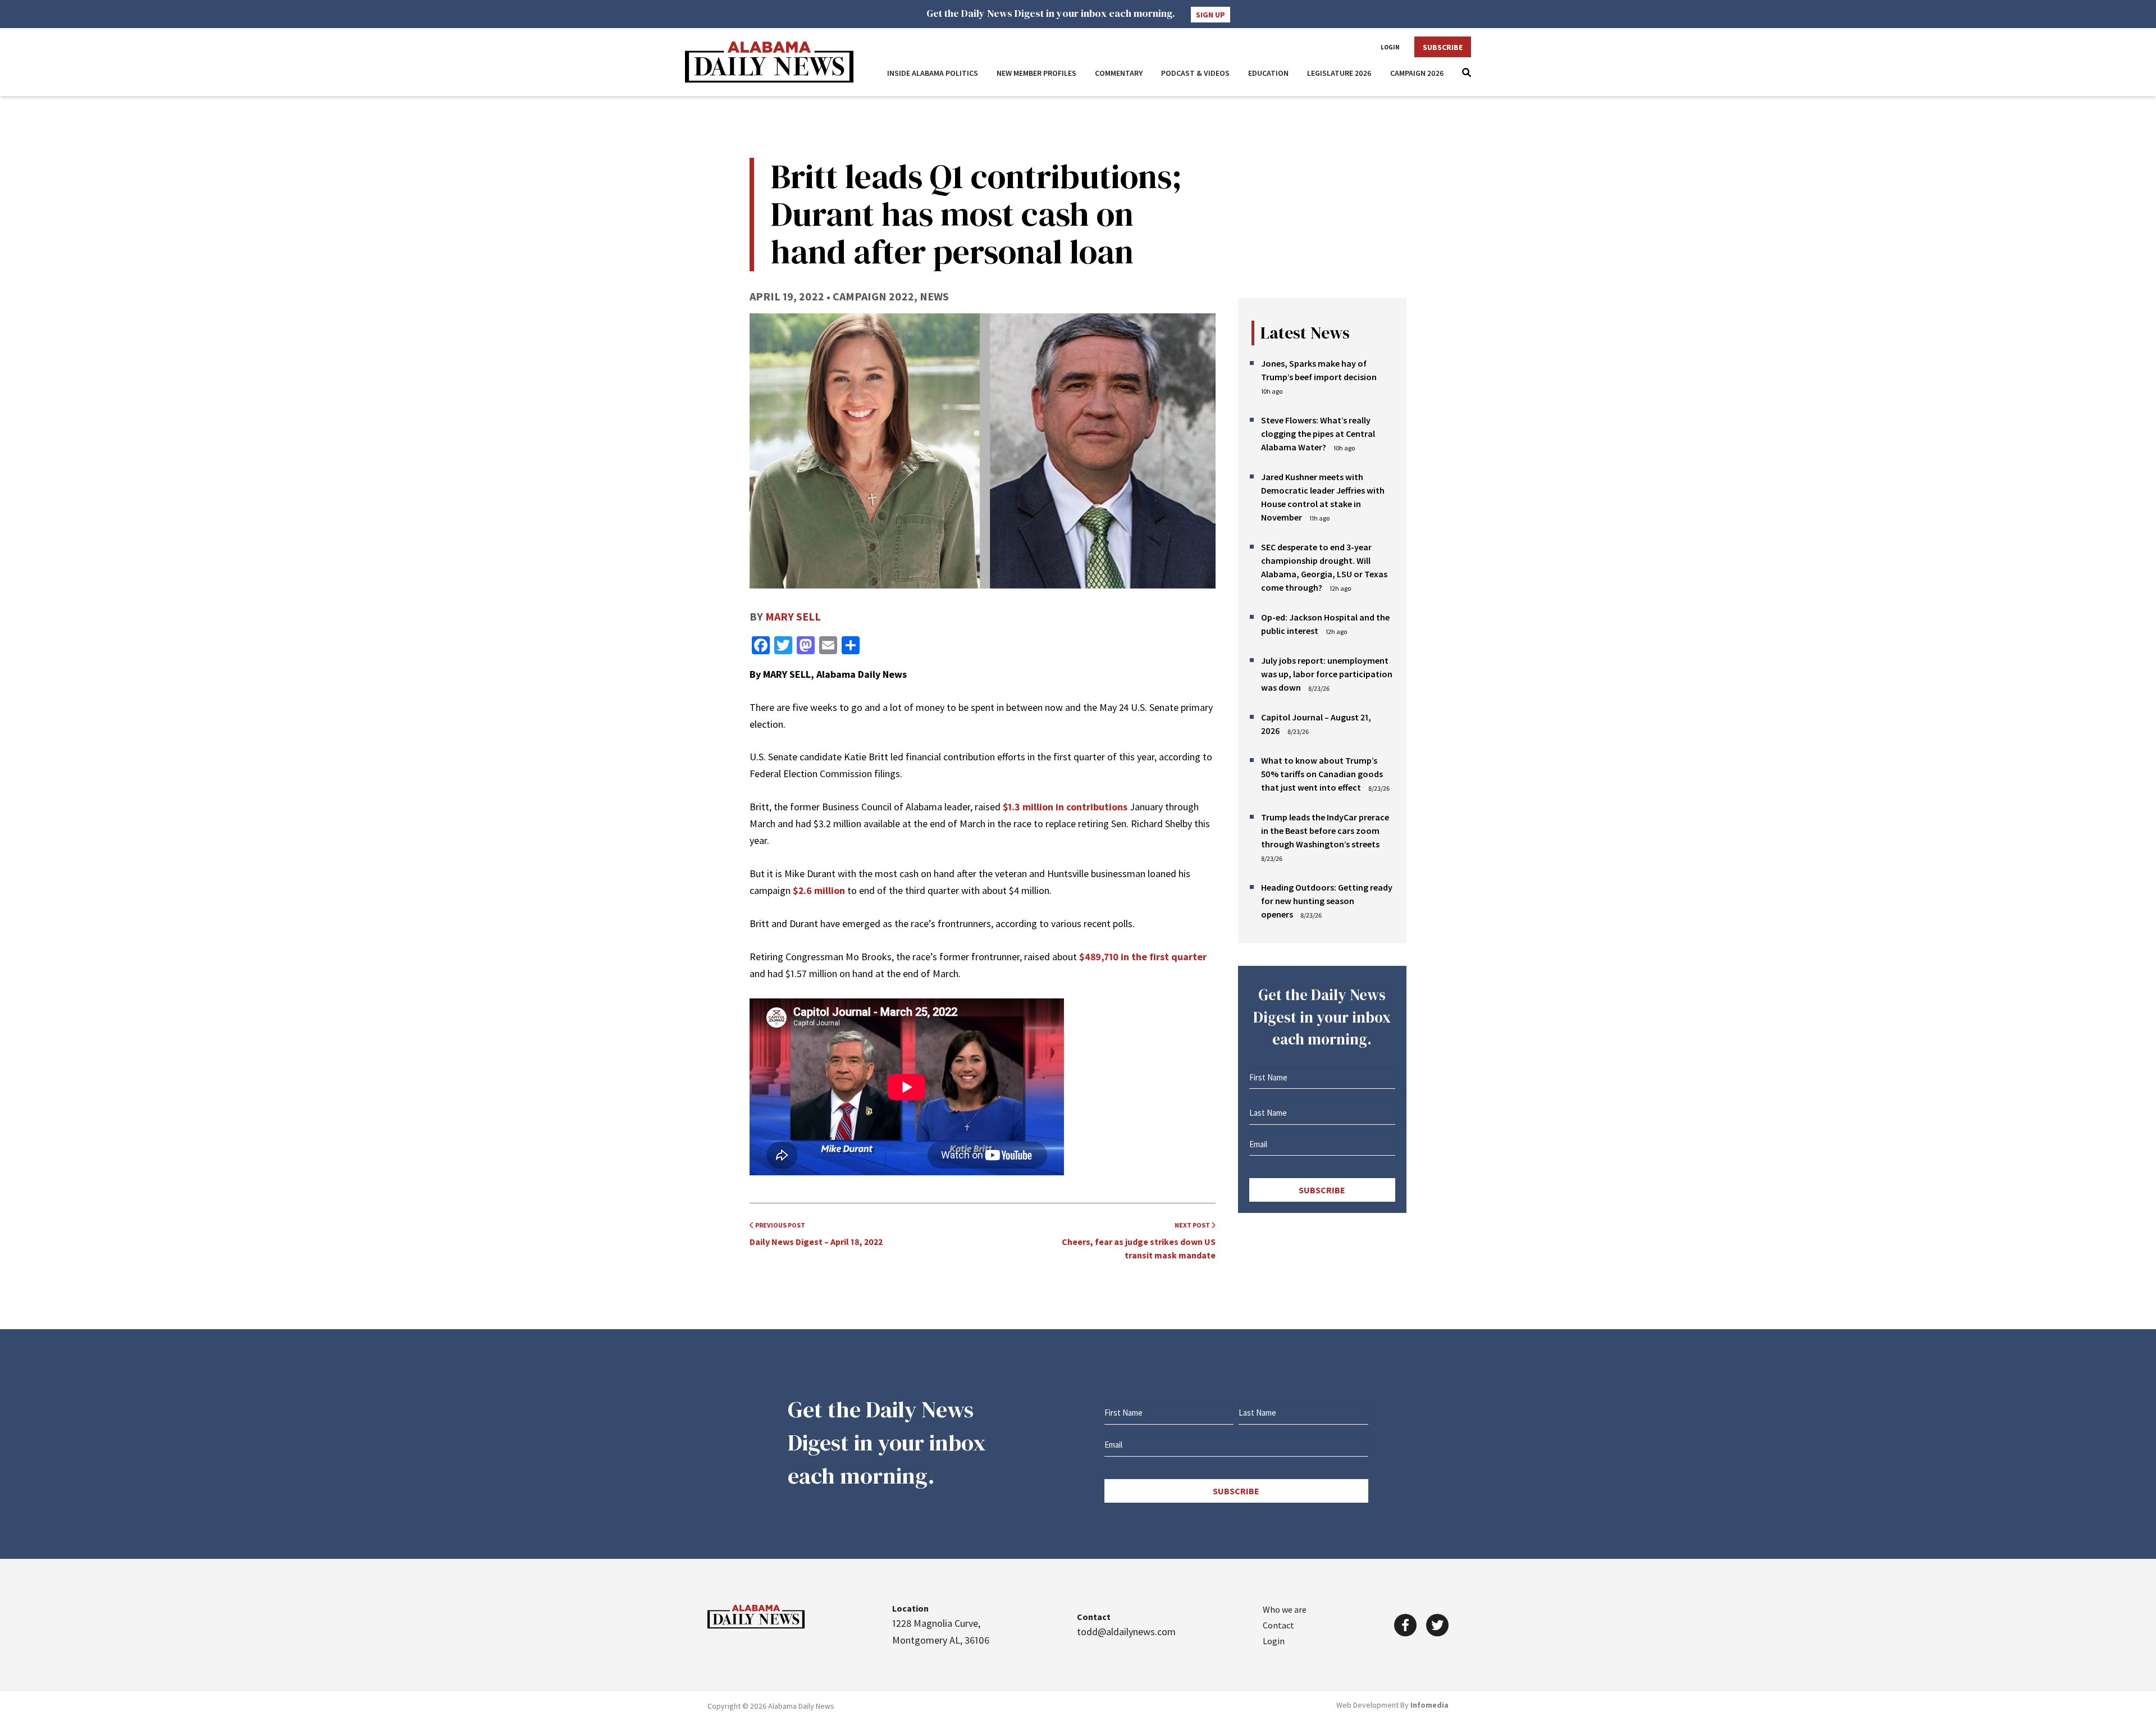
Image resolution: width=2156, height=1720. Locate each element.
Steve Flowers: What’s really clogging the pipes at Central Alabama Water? (1318, 434)
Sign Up (1211, 15)
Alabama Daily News (769, 62)
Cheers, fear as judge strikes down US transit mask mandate (1139, 1241)
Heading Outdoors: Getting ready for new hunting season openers (1327, 901)
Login (1390, 47)
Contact (1278, 1625)
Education (1268, 73)
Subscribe (1443, 47)
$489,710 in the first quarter (1143, 957)
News (934, 296)
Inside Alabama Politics (933, 73)
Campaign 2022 (873, 296)
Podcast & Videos (1195, 73)
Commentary (1119, 73)
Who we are (1285, 1609)
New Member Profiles (1036, 73)
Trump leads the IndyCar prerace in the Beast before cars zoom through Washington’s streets (1325, 831)
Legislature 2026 (1339, 73)
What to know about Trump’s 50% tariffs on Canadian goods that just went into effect (1322, 774)
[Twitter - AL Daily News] (1437, 1625)
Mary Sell (793, 616)
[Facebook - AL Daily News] (1405, 1625)
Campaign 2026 (1417, 73)
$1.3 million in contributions (1065, 807)
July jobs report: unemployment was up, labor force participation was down (1327, 674)
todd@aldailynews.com (1126, 1632)
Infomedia (1429, 1705)
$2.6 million (820, 890)
